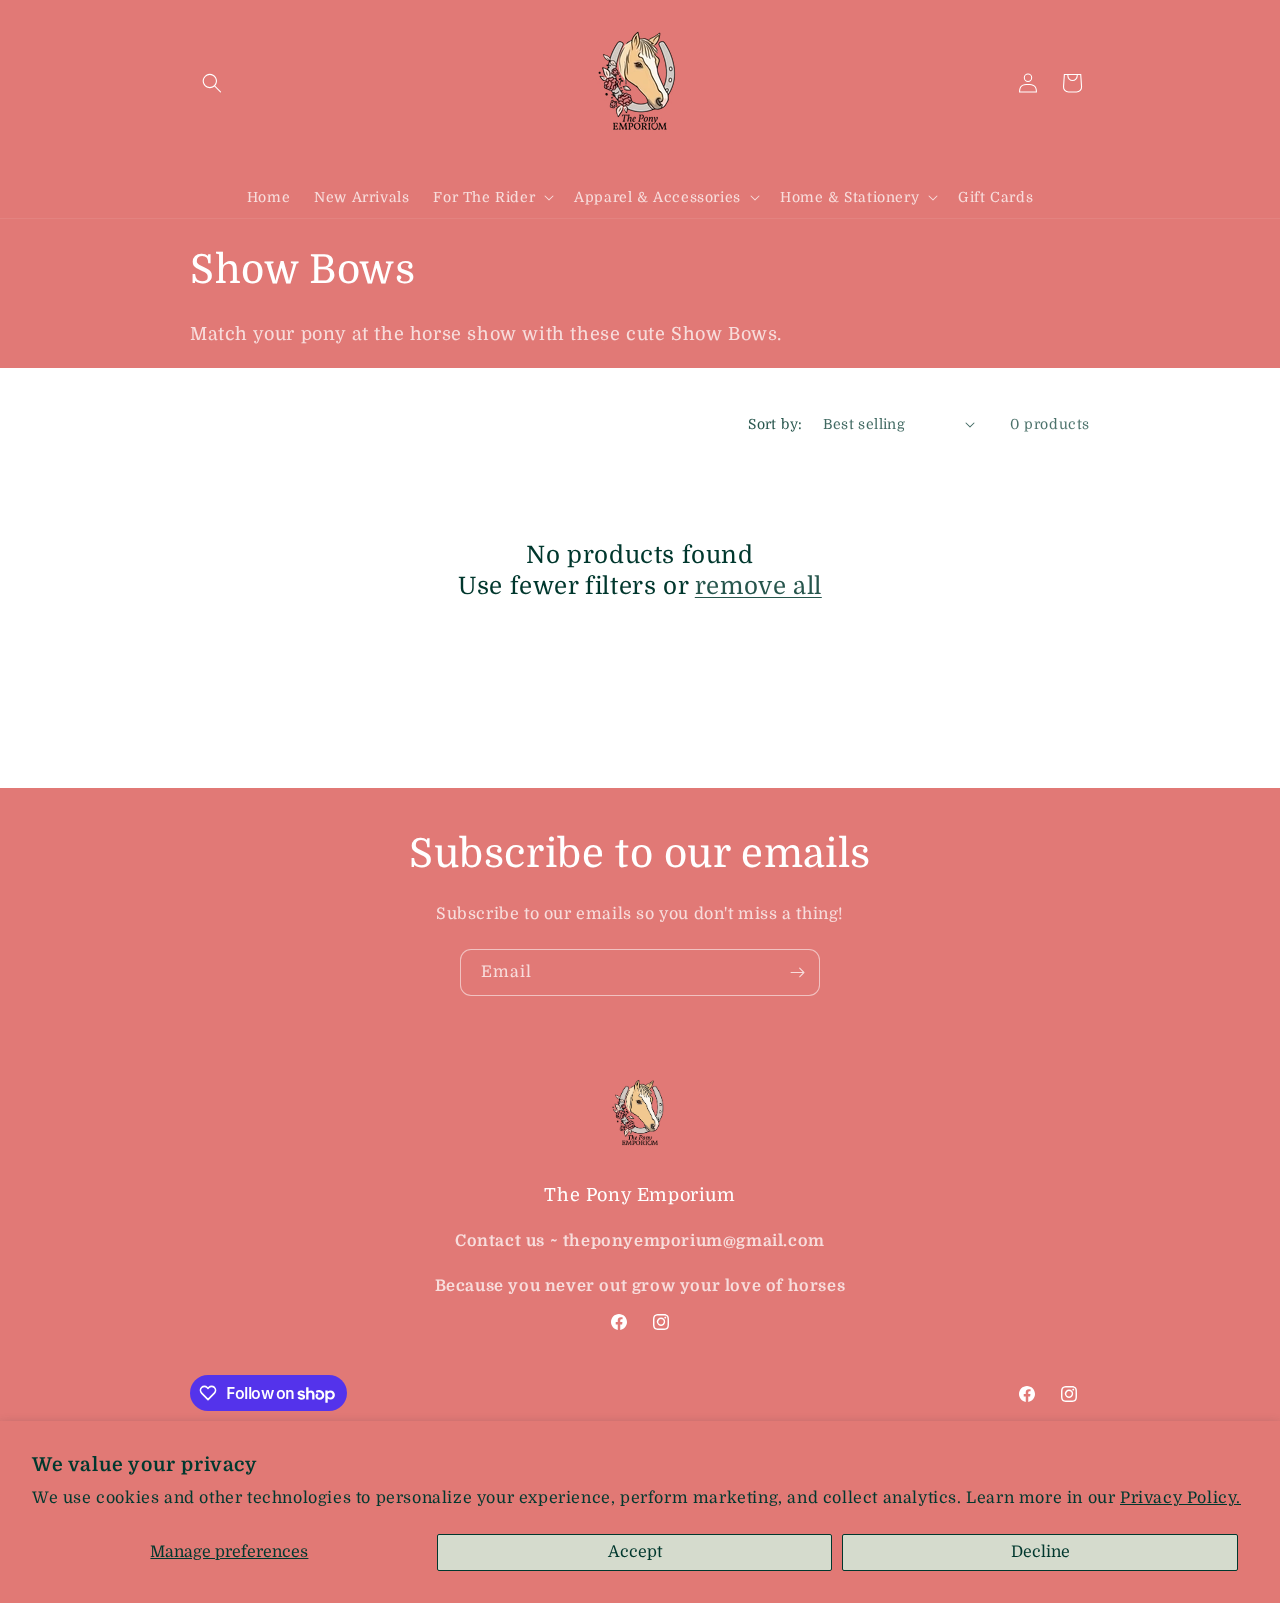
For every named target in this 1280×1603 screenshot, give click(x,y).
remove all (758, 586)
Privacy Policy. (1180, 1498)
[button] (212, 83)
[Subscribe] (797, 972)
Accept (635, 1552)
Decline (1040, 1552)
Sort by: (775, 424)
